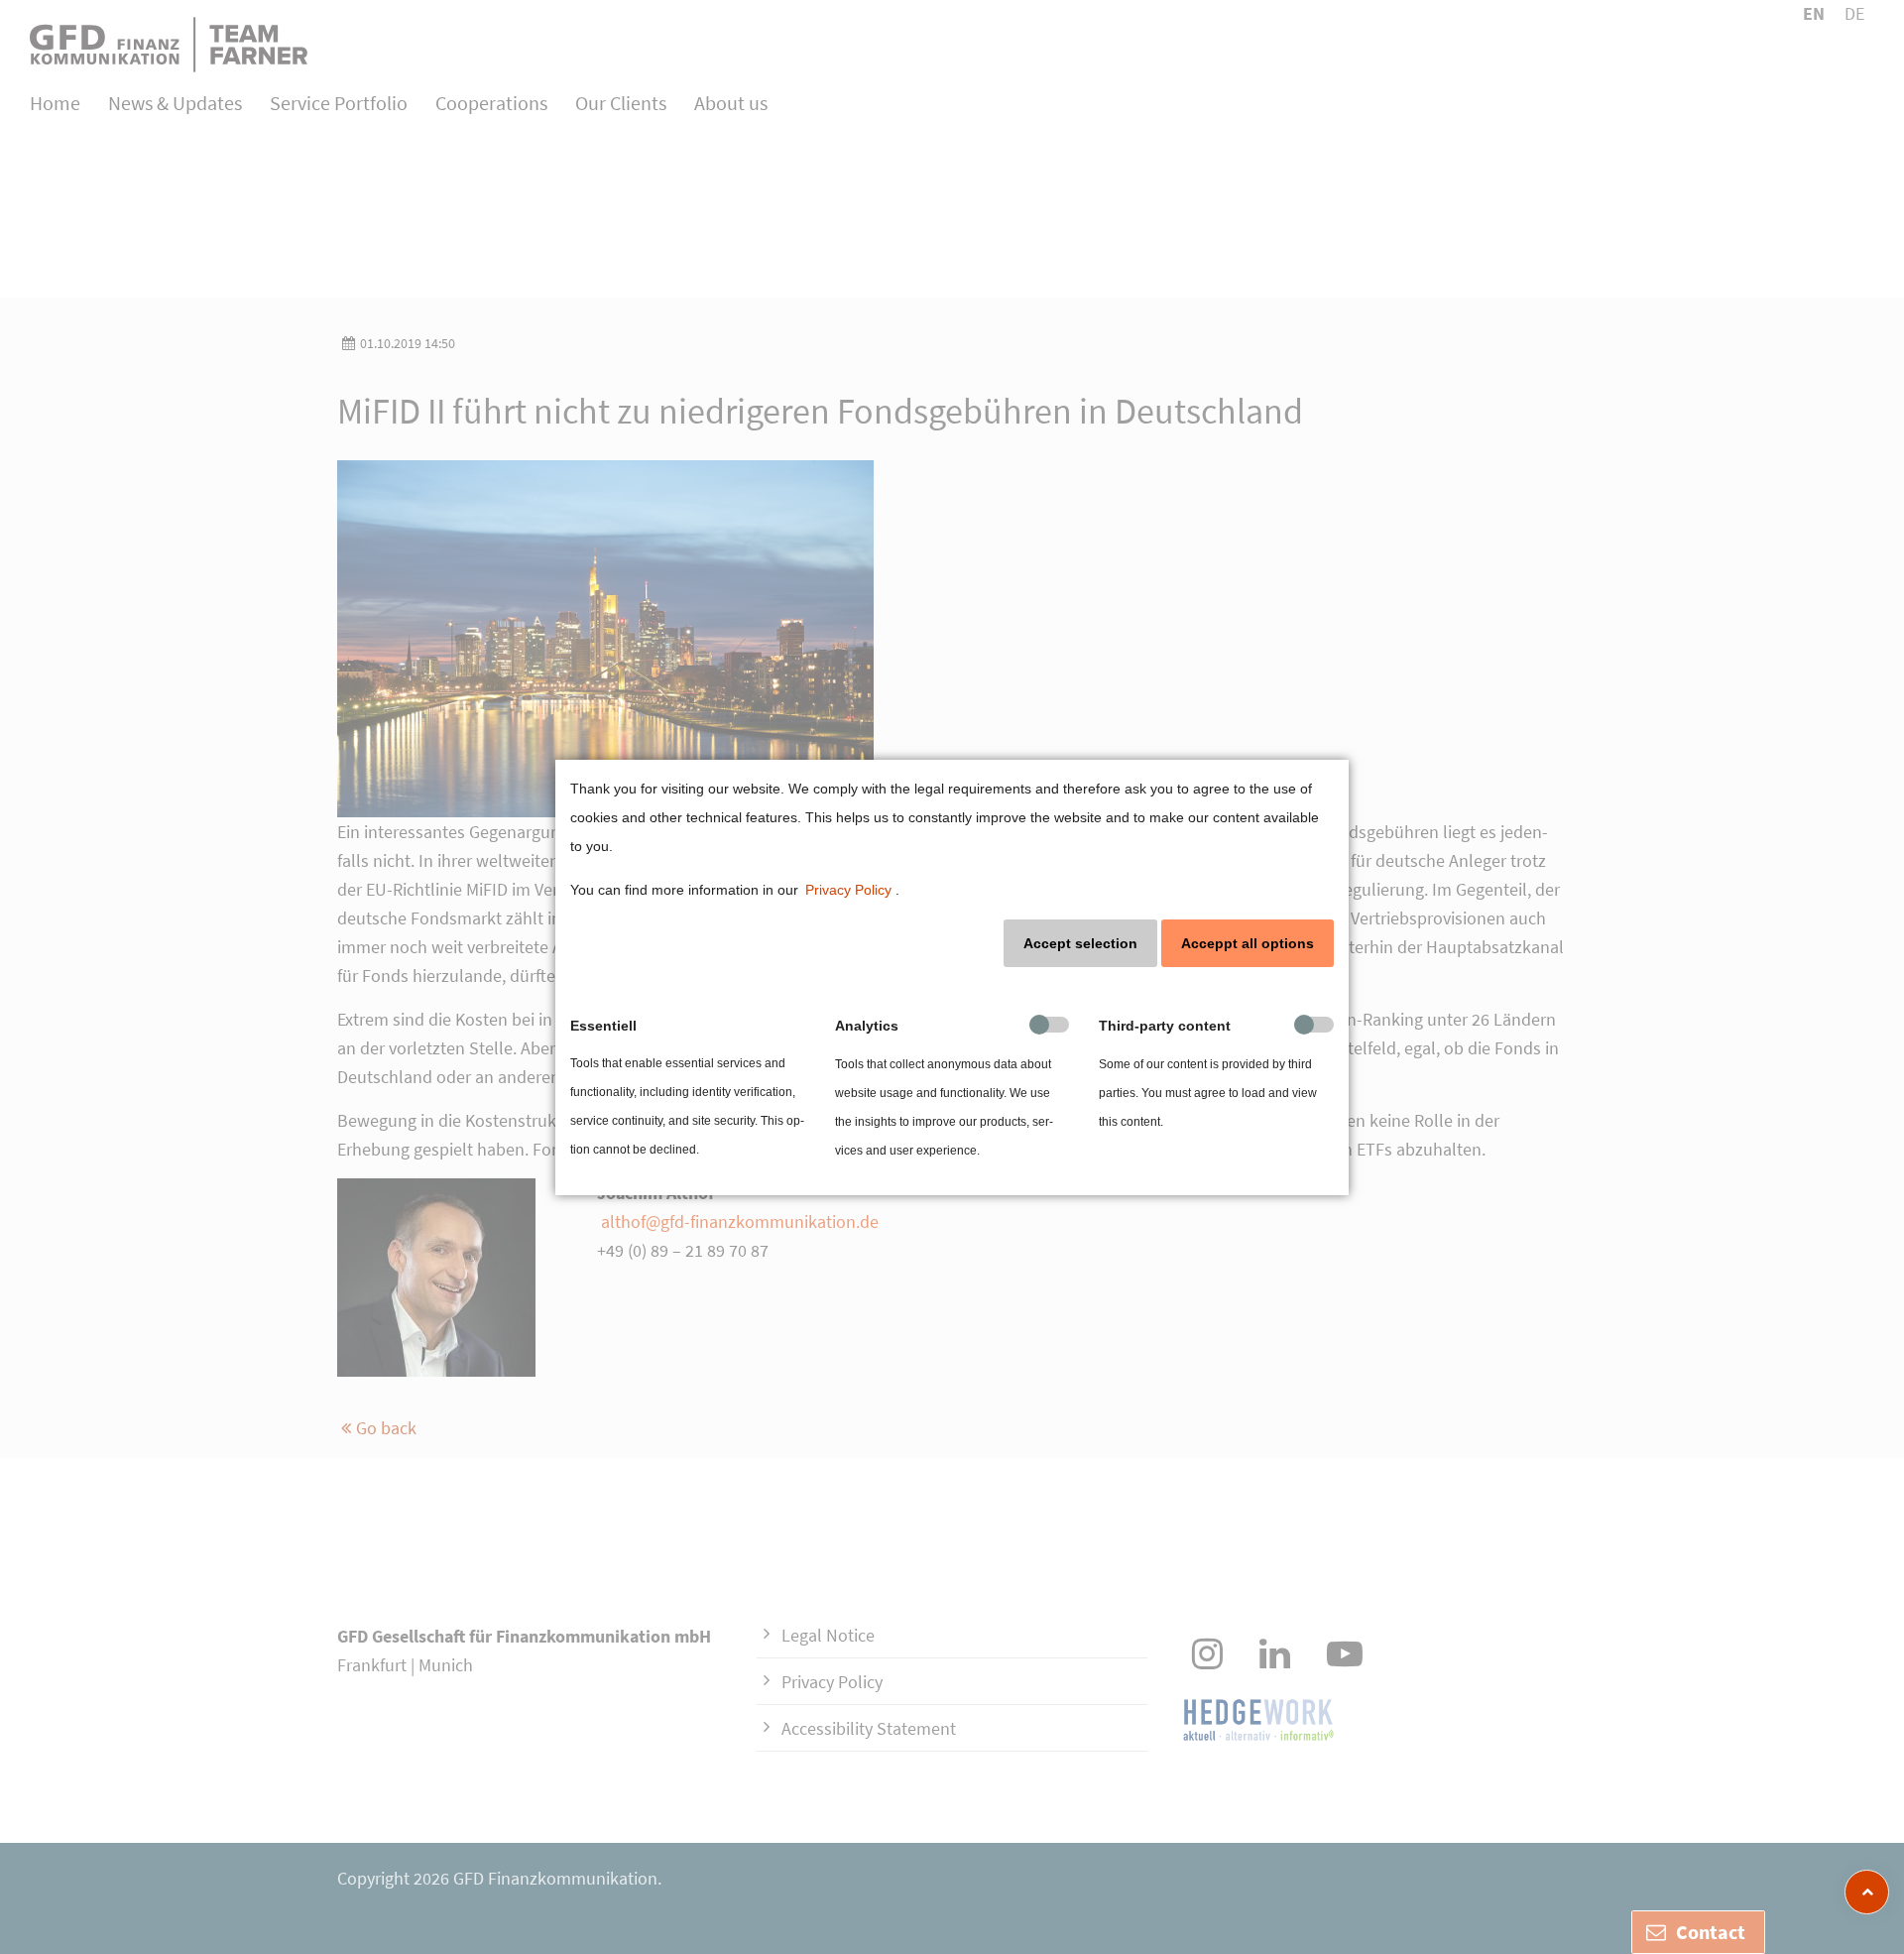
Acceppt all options (1248, 943)
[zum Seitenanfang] (1867, 1892)
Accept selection (1080, 943)
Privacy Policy (848, 890)
